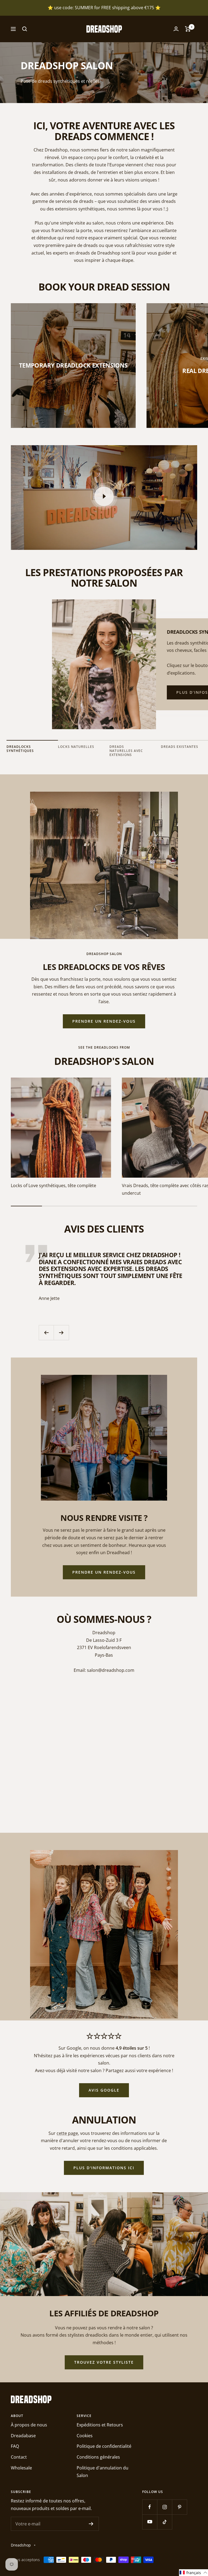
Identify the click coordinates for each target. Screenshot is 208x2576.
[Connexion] (176, 29)
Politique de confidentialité (104, 2446)
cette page (67, 2133)
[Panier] (188, 29)
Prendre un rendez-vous (104, 1021)
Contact (19, 2457)
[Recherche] (25, 29)
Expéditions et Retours (100, 2425)
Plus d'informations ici (104, 2168)
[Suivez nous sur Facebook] (150, 2507)
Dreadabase (23, 2436)
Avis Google (104, 2090)
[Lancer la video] (104, 496)
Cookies (85, 2436)
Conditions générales (98, 2457)
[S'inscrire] (91, 2524)
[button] (194, 2573)
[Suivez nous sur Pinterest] (179, 2507)
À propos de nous (29, 2425)
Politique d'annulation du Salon (103, 2472)
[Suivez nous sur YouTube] (150, 2522)
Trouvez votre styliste (104, 2362)
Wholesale (21, 2468)
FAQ (15, 2446)
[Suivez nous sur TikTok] (165, 2522)
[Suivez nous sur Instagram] (165, 2507)
